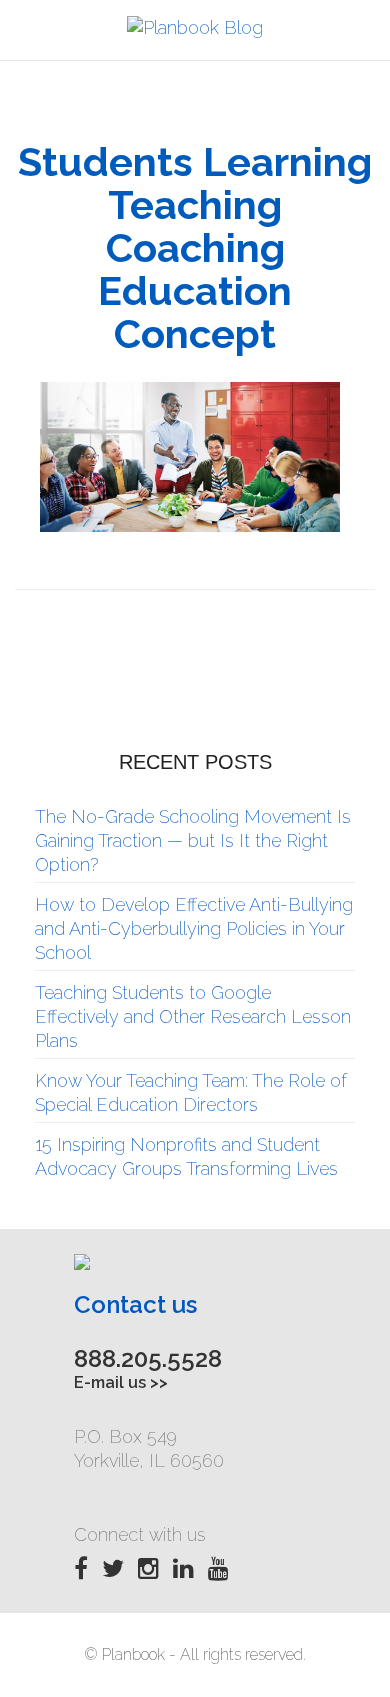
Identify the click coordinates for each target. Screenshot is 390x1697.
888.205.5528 (148, 1358)
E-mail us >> (121, 1382)
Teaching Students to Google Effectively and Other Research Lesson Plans (193, 1016)
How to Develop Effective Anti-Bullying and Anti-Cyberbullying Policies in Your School (194, 928)
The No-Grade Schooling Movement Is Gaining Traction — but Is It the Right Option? (193, 840)
